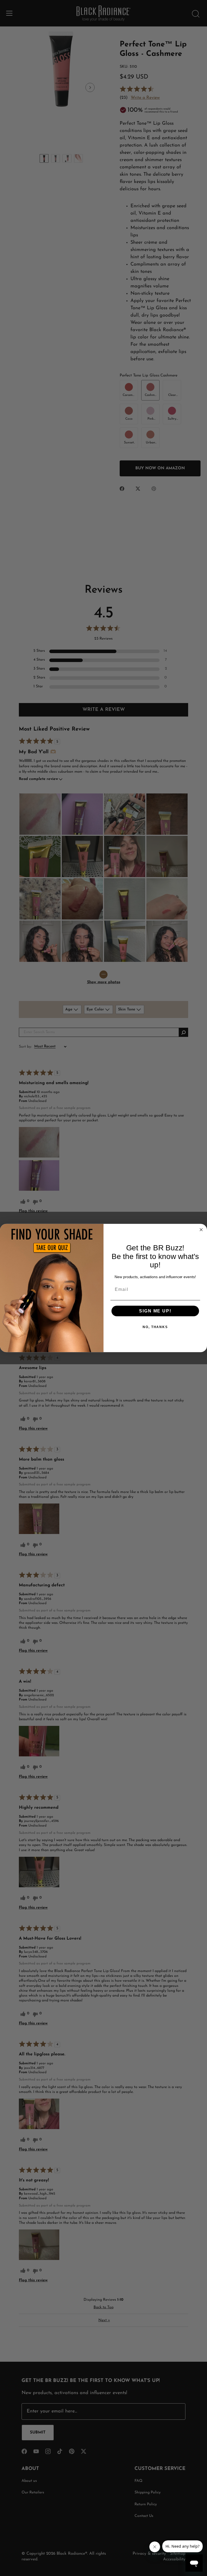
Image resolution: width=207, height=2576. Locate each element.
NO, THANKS (155, 1327)
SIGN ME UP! (155, 1311)
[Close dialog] (201, 1230)
